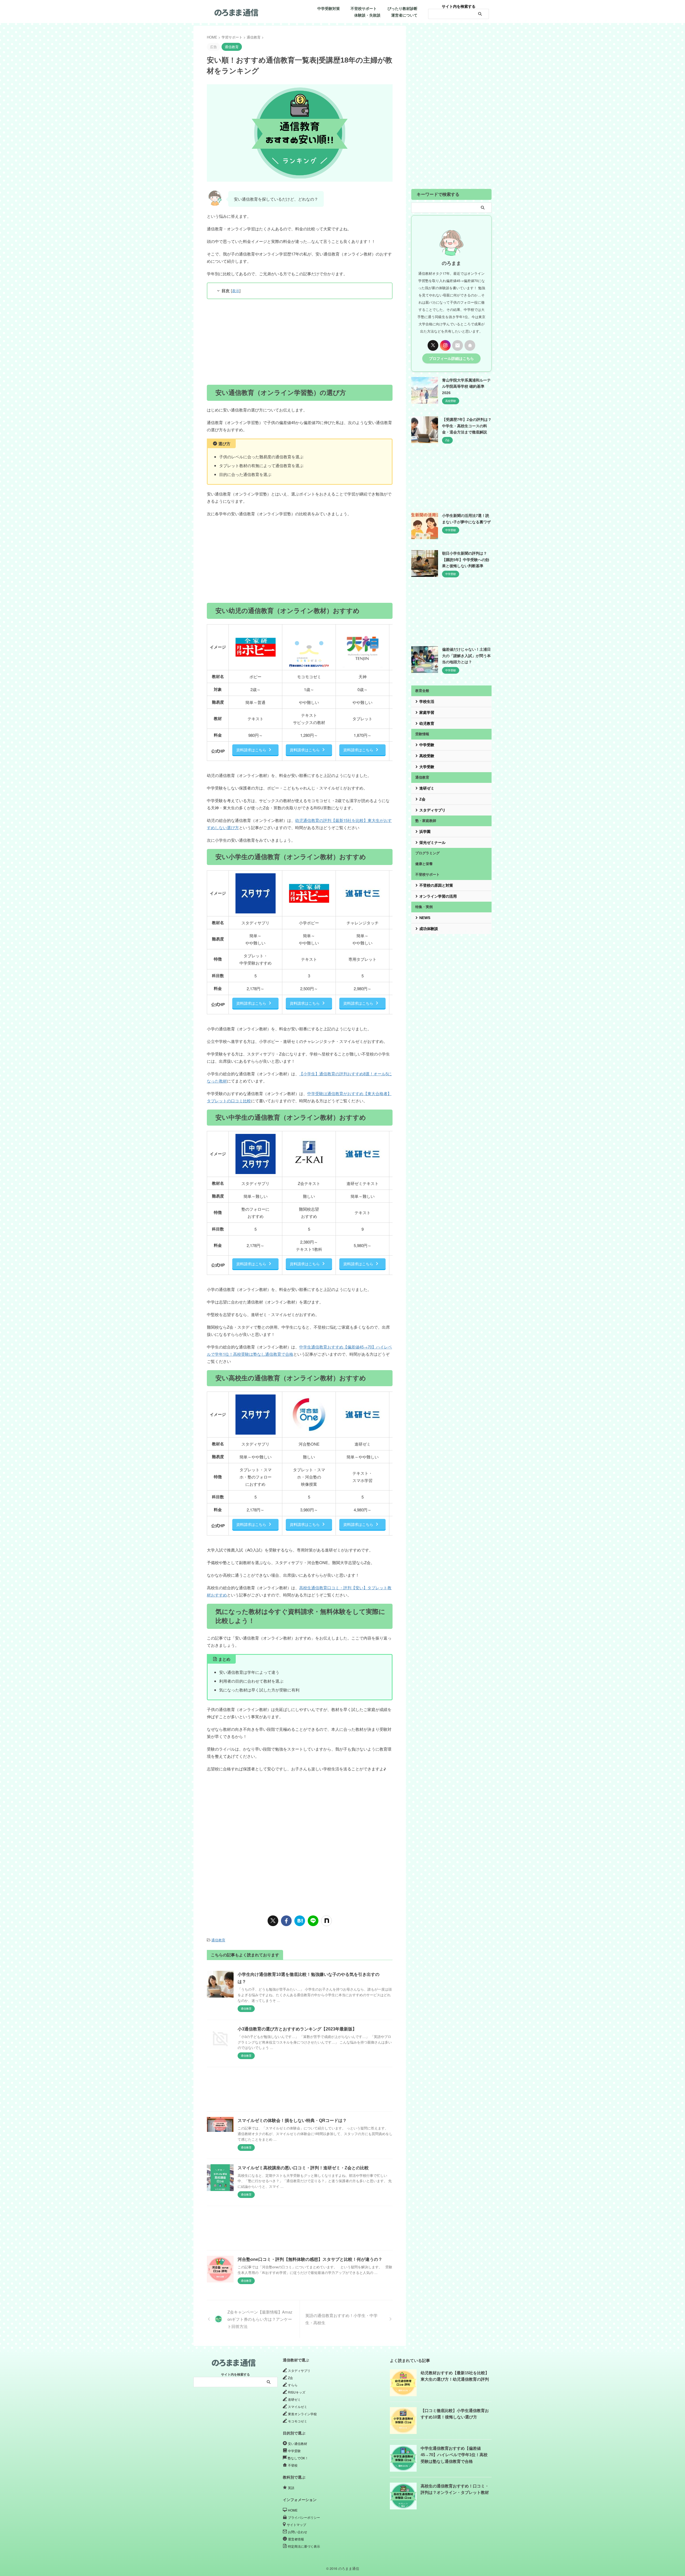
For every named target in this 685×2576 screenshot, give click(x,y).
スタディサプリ (432, 810)
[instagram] (445, 345)
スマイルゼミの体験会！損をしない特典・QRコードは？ (292, 2120)
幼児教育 (427, 723)
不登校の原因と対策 (436, 885)
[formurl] (458, 345)
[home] (470, 345)
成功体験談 (429, 929)
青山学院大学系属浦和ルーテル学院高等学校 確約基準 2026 (466, 386)
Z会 (422, 799)
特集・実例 (424, 907)
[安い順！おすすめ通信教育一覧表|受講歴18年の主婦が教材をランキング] (300, 1921)
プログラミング (427, 853)
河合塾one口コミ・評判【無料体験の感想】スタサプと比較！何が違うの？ (310, 2259)
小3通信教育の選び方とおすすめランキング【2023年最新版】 (297, 2029)
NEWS (425, 918)
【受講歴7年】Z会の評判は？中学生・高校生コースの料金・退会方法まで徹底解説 (467, 426)
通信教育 (218, 1940)
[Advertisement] (300, 342)
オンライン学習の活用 (438, 896)
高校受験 (427, 756)
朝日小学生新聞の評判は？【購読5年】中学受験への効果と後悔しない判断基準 (466, 560)
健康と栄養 (424, 864)
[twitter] (273, 1921)
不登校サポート (364, 9)
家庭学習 (427, 712)
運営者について (404, 15)
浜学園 (425, 832)
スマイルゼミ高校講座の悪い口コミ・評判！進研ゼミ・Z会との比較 (303, 2168)
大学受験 (427, 767)
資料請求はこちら (251, 750)
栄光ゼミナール (432, 843)
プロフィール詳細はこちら (451, 358)
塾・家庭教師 (426, 821)
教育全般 (422, 691)
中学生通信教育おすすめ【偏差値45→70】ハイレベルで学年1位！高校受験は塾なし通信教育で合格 (454, 2455)
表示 (236, 291)
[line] (313, 1921)
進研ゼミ (427, 788)
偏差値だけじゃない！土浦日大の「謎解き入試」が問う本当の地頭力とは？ (466, 656)
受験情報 (422, 734)
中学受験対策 (329, 9)
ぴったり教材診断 (402, 9)
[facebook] (286, 1921)
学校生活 (427, 702)
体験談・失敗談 (367, 15)
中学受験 (427, 745)
